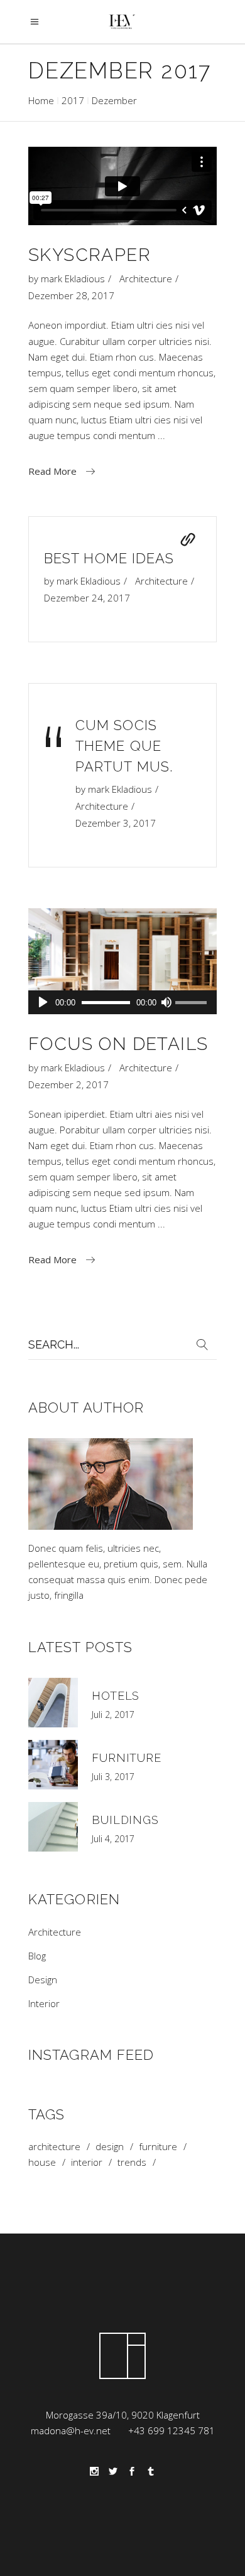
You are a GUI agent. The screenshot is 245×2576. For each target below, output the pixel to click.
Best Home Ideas (109, 558)
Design (43, 1980)
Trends (132, 2162)
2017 (73, 100)
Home (41, 100)
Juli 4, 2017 (113, 1839)
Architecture (146, 278)
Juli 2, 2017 (113, 1715)
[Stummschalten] (166, 1002)
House (42, 2162)
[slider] (193, 1004)
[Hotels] (53, 1703)
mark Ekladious (73, 278)
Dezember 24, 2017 (87, 598)
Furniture (127, 1758)
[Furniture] (53, 1765)
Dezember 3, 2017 (116, 823)
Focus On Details (118, 1044)
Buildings (125, 1820)
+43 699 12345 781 (171, 2430)
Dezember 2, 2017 (68, 1084)
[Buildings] (53, 1827)
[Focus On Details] (122, 961)
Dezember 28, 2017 (71, 295)
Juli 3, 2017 (113, 1777)
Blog (37, 1956)
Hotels (116, 1696)
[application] (122, 1002)
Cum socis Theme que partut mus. (124, 746)
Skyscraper (90, 255)
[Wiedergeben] (43, 1002)
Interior (44, 2003)
